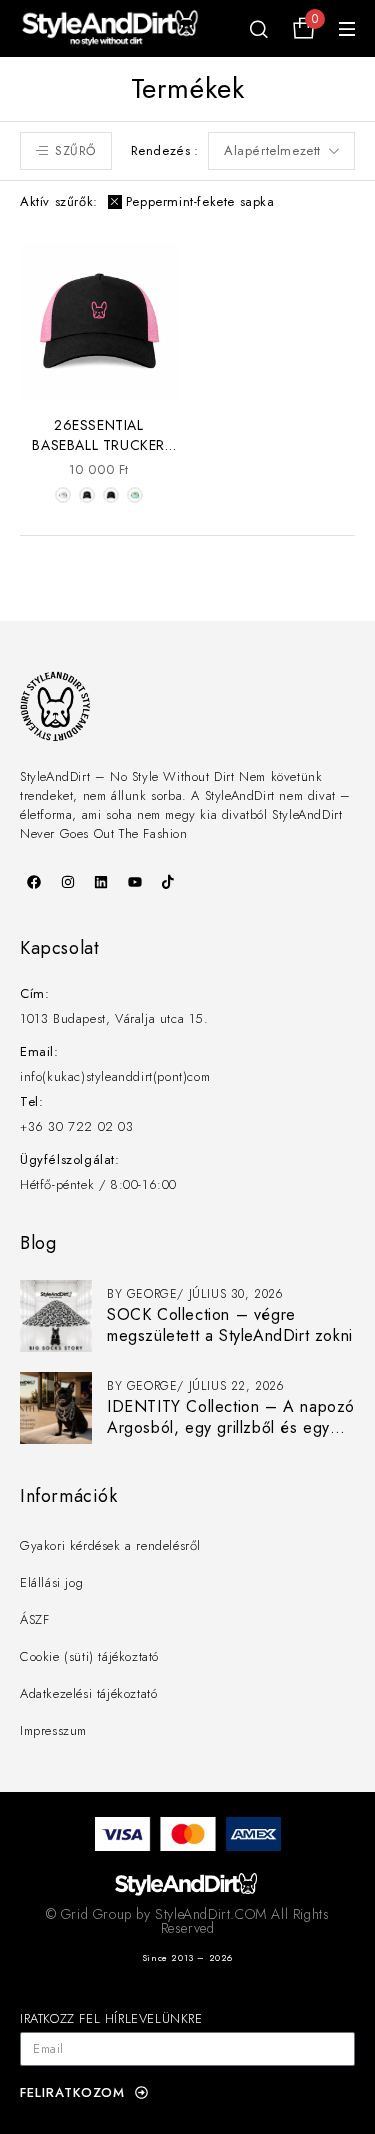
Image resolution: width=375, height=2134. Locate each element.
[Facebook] (34, 882)
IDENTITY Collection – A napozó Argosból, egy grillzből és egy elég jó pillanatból (231, 1427)
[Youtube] (135, 882)
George (152, 1294)
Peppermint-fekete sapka (200, 201)
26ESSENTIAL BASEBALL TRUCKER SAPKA (98, 445)
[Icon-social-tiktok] (168, 882)
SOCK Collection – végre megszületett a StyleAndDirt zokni (230, 1325)
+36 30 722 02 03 (77, 1126)
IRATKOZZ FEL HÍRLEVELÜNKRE (111, 2019)
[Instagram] (68, 882)
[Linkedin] (101, 882)
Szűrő (75, 151)
